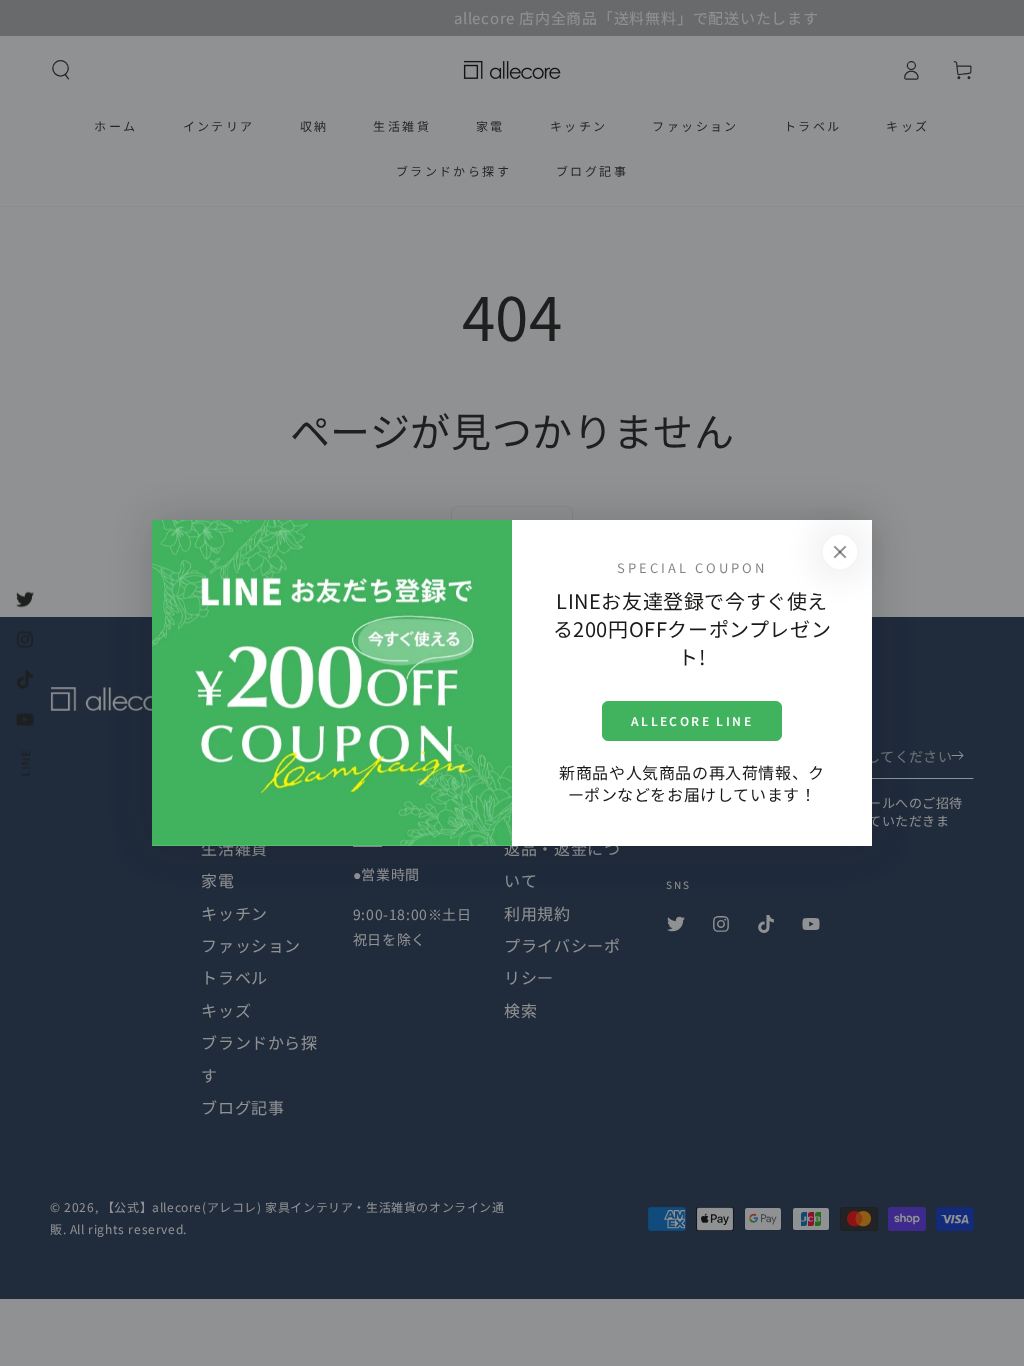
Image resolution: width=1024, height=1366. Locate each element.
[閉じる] (840, 552)
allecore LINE (692, 720)
